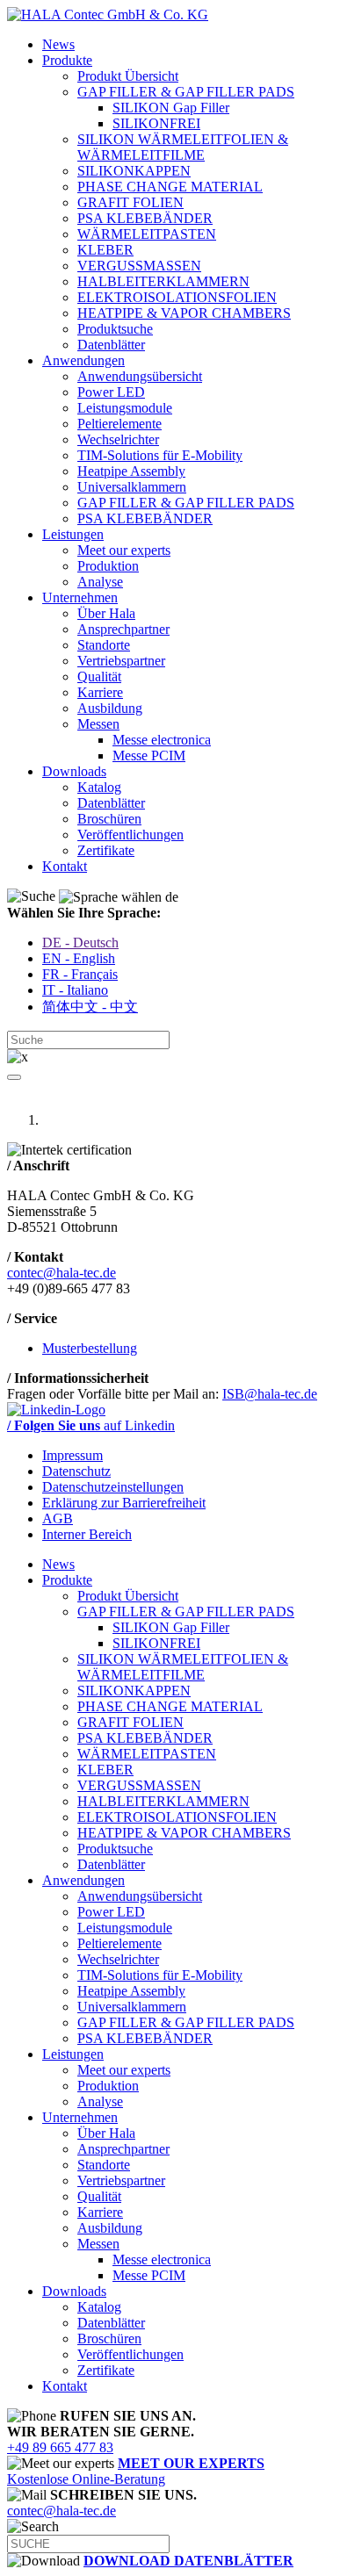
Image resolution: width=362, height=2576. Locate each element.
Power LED (111, 392)
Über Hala (106, 613)
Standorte (104, 645)
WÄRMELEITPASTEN (147, 234)
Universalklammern (132, 487)
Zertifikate (106, 850)
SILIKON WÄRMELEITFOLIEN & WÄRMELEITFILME (183, 147)
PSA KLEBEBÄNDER (145, 218)
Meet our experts (124, 550)
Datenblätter (111, 345)
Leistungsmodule (125, 408)
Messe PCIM (149, 756)
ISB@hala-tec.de (270, 1394)
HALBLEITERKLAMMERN (163, 281)
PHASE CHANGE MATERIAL (170, 187)
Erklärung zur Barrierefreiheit (124, 1503)
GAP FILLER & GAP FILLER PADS (186, 92)
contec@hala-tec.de (62, 1273)
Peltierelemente (119, 424)
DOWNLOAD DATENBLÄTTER (188, 2561)
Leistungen (73, 534)
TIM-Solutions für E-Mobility (160, 455)
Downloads (74, 771)
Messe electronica (162, 740)
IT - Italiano (75, 990)
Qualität (99, 676)
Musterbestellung (90, 1348)
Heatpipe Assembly (131, 471)
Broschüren (109, 819)
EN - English (79, 958)
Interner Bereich (87, 1534)
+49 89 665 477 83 (60, 2447)
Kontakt (65, 866)
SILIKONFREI (156, 123)
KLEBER (105, 250)
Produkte (67, 60)
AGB (58, 1518)
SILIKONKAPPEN (134, 171)
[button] (14, 1077)
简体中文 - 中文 (90, 1007)
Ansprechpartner (123, 629)
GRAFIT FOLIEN (130, 202)
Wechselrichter (118, 439)
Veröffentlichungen (130, 835)
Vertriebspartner (121, 661)
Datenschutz (76, 1471)
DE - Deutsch (80, 943)
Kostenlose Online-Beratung (136, 2471)
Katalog (99, 787)
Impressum (72, 1455)
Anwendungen (83, 360)
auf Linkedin (91, 1425)
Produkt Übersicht (128, 76)
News (58, 44)
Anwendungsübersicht (140, 376)
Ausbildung (110, 708)
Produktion (108, 566)
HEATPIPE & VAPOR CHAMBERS (184, 313)
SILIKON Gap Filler (171, 108)
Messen (98, 724)
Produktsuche (115, 329)
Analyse (100, 582)
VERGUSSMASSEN (139, 266)
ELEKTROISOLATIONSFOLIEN (177, 297)
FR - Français (80, 974)
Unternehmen (80, 597)
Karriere (100, 692)
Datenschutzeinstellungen (113, 1487)
